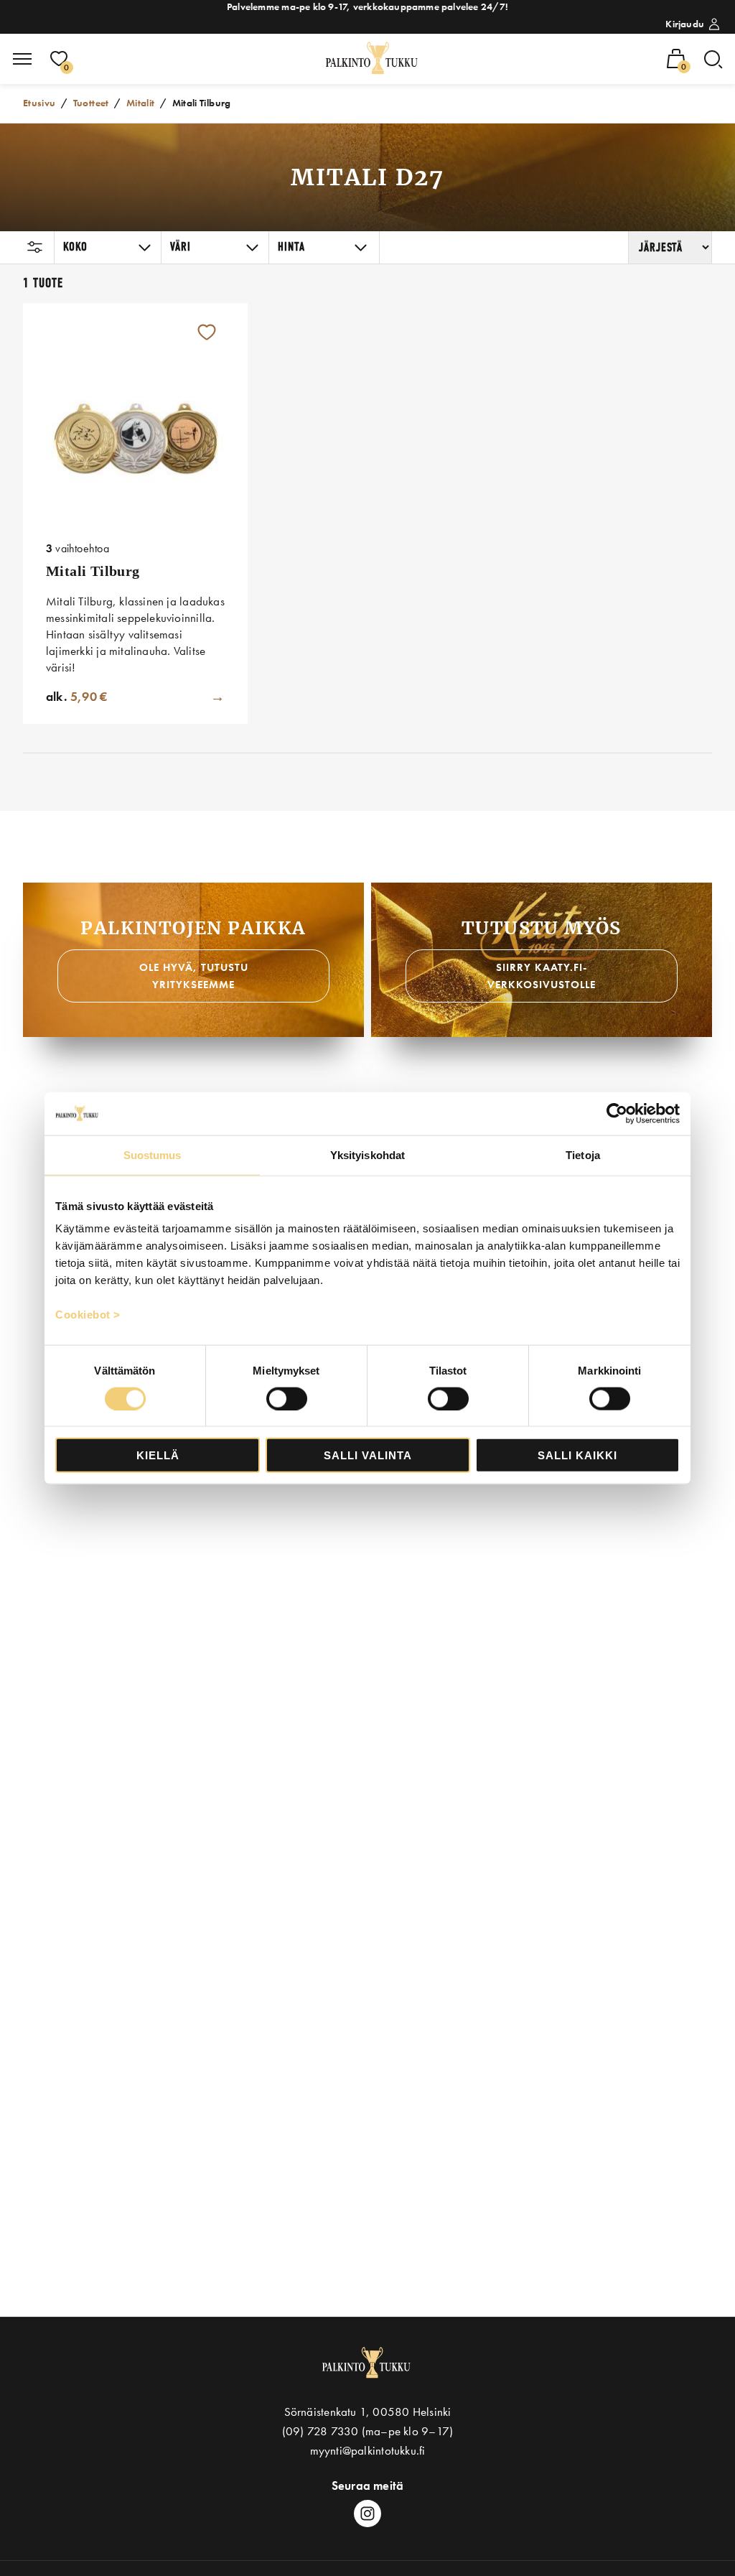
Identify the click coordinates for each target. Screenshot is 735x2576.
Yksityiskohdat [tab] (367, 1154)
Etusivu (39, 103)
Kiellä (158, 1455)
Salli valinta (368, 1455)
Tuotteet (91, 103)
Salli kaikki (577, 1455)
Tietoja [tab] (583, 1154)
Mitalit (141, 103)
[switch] (287, 1398)
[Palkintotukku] (373, 59)
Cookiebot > (88, 1315)
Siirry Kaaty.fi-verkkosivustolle (542, 976)
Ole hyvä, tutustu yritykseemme (194, 976)
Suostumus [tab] (153, 1154)
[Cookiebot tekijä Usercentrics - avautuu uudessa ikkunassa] (617, 1113)
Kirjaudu (685, 24)
